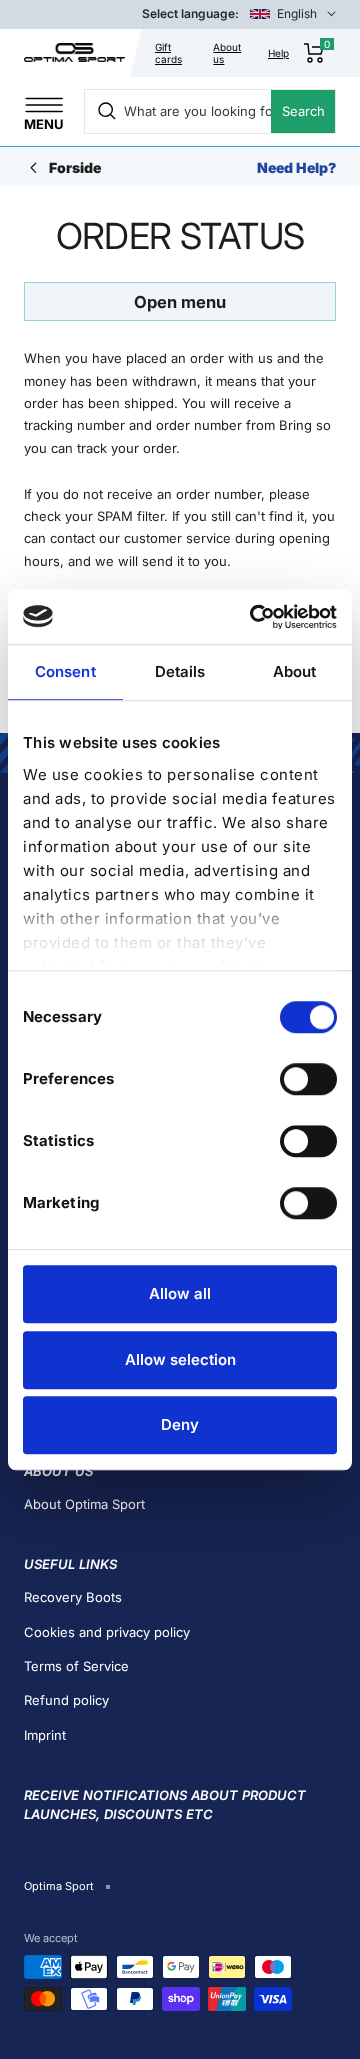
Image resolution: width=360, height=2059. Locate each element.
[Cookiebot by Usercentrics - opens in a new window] (254, 617)
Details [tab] (180, 671)
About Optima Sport (84, 1504)
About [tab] (295, 671)
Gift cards (168, 53)
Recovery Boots (73, 1597)
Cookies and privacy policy (107, 1632)
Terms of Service (76, 1666)
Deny (180, 1424)
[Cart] (314, 53)
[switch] (308, 1079)
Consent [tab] (65, 671)
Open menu (180, 302)
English (297, 13)
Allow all (180, 1293)
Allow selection (180, 1359)
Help (278, 53)
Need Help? (296, 167)
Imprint (45, 1735)
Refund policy (66, 1700)
